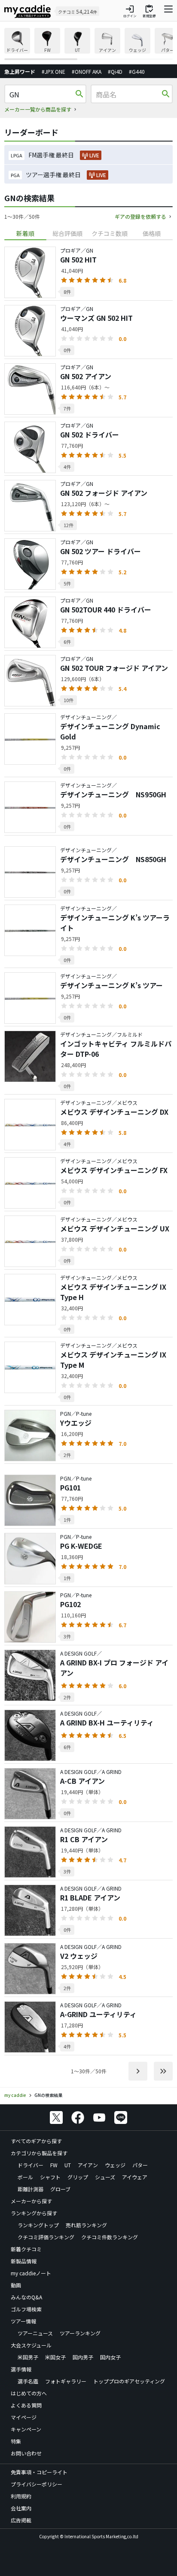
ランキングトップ (38, 2225)
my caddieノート (31, 2273)
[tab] (25, 234)
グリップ (78, 2177)
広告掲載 (21, 2520)
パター (140, 2165)
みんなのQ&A (26, 2297)
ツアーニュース (35, 2333)
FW (54, 2165)
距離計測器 (31, 2189)
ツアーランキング (80, 2333)
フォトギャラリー (66, 2381)
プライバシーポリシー (37, 2484)
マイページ (24, 2417)
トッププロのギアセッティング (129, 2381)
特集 (16, 2441)
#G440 (137, 71)
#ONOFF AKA (87, 71)
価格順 (152, 233)
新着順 (25, 233)
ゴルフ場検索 (26, 2309)
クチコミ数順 (110, 233)
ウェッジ (115, 2165)
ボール (25, 2177)
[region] (88, 44)
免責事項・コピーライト (39, 2472)
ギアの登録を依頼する (140, 216)
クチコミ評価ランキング (46, 2237)
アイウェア (135, 2177)
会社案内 (21, 2508)
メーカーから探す (31, 2201)
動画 (16, 2285)
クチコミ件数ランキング (110, 2237)
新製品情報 (24, 2261)
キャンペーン (26, 2429)
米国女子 (55, 2357)
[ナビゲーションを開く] (168, 11)
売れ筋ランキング (86, 2225)
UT (68, 2165)
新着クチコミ (26, 2249)
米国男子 (28, 2357)
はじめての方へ (29, 2393)
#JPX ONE (53, 71)
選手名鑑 (28, 2381)
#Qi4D (115, 71)
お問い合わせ (26, 2453)
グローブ (60, 2189)
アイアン (88, 2165)
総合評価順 (67, 233)
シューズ (105, 2177)
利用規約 (21, 2496)
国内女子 (110, 2357)
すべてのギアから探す (36, 2141)
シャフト (50, 2177)
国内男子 (83, 2357)
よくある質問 (26, 2405)
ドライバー (31, 2165)
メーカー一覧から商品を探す (38, 109)
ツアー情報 (23, 2321)
